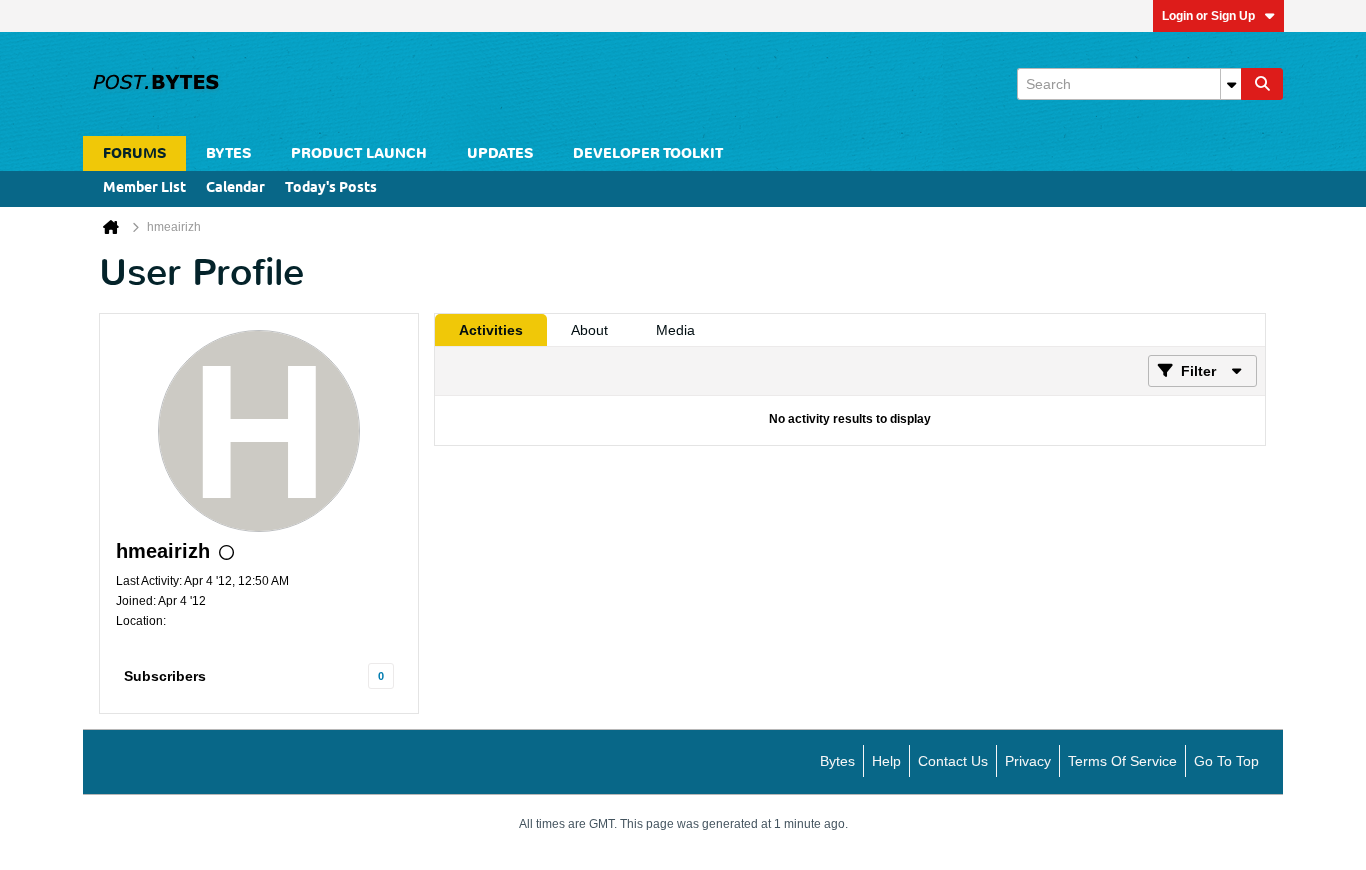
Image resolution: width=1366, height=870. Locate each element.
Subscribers (165, 676)
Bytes (837, 761)
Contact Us (953, 761)
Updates (500, 153)
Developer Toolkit (648, 153)
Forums (134, 153)
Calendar (235, 188)
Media (675, 330)
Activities (491, 330)
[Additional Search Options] (1231, 84)
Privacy (1028, 761)
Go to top (1226, 761)
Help (886, 761)
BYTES (228, 153)
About (589, 330)
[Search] (1262, 84)
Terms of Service (1122, 761)
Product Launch (359, 153)
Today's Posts (331, 188)
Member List (144, 188)
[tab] (491, 330)
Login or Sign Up (1208, 16)
